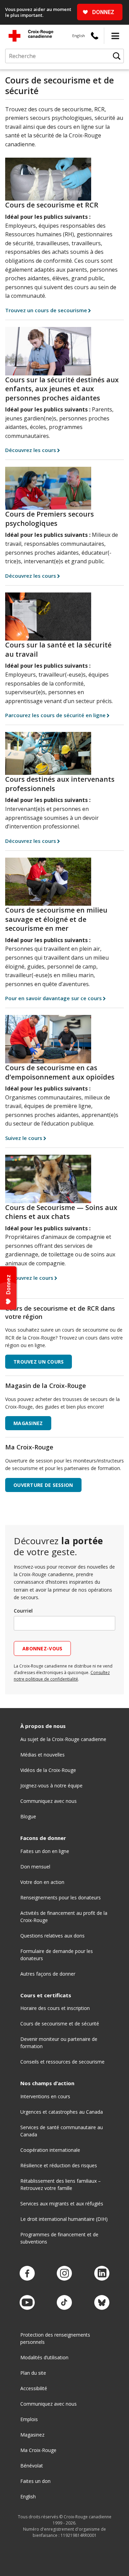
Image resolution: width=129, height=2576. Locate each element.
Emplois (29, 2419)
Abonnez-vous (42, 1648)
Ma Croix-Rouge (38, 2450)
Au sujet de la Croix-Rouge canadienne (63, 1739)
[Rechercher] (117, 56)
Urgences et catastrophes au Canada (62, 2112)
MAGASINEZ (28, 1423)
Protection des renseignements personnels (55, 2338)
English (79, 36)
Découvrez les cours (31, 450)
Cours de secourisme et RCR (52, 205)
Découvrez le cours (29, 1278)
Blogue (28, 1816)
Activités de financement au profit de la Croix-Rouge (64, 1917)
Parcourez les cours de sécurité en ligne (55, 715)
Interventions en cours (45, 2096)
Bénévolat (32, 2466)
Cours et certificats (46, 1995)
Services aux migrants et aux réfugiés (62, 2204)
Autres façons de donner (48, 1974)
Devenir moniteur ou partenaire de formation (59, 2043)
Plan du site (33, 2373)
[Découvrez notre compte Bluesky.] (102, 2303)
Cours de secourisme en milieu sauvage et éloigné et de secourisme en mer (56, 919)
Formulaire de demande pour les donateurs (57, 1955)
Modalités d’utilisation (44, 2357)
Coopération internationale (50, 2150)
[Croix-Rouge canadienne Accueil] (31, 36)
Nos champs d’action (47, 2083)
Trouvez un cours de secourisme (46, 310)
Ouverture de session (43, 1485)
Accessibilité (34, 2388)
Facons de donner (43, 1838)
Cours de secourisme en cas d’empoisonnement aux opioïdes (60, 1072)
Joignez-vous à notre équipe (51, 1786)
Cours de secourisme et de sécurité (60, 2024)
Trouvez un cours (39, 1362)
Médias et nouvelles (42, 1755)
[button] (115, 36)
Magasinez (32, 2435)
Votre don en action (42, 1882)
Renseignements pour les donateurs (61, 1897)
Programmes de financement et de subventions (59, 2238)
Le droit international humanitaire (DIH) (64, 2219)
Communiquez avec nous (49, 1801)
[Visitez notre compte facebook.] (27, 2274)
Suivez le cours (24, 1138)
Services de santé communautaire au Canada (62, 2131)
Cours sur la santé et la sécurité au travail (58, 649)
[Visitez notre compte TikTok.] (64, 2303)
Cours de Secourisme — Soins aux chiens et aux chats (61, 1212)
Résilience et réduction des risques (59, 2165)
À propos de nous (43, 1726)
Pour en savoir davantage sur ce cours (53, 998)
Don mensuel (35, 1867)
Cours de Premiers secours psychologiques (50, 519)
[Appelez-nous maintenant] (95, 36)
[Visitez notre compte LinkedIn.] (102, 2274)
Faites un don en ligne (45, 1851)
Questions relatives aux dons (52, 1936)
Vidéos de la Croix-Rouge (48, 1770)
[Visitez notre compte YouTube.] (27, 2303)
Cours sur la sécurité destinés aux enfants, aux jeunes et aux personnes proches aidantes (62, 389)
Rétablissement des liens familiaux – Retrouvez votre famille (61, 2184)
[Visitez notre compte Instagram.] (64, 2274)
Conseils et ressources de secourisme (62, 2062)
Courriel (23, 1611)
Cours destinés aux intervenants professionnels (60, 784)
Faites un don (35, 2481)
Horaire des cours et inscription (55, 2008)
